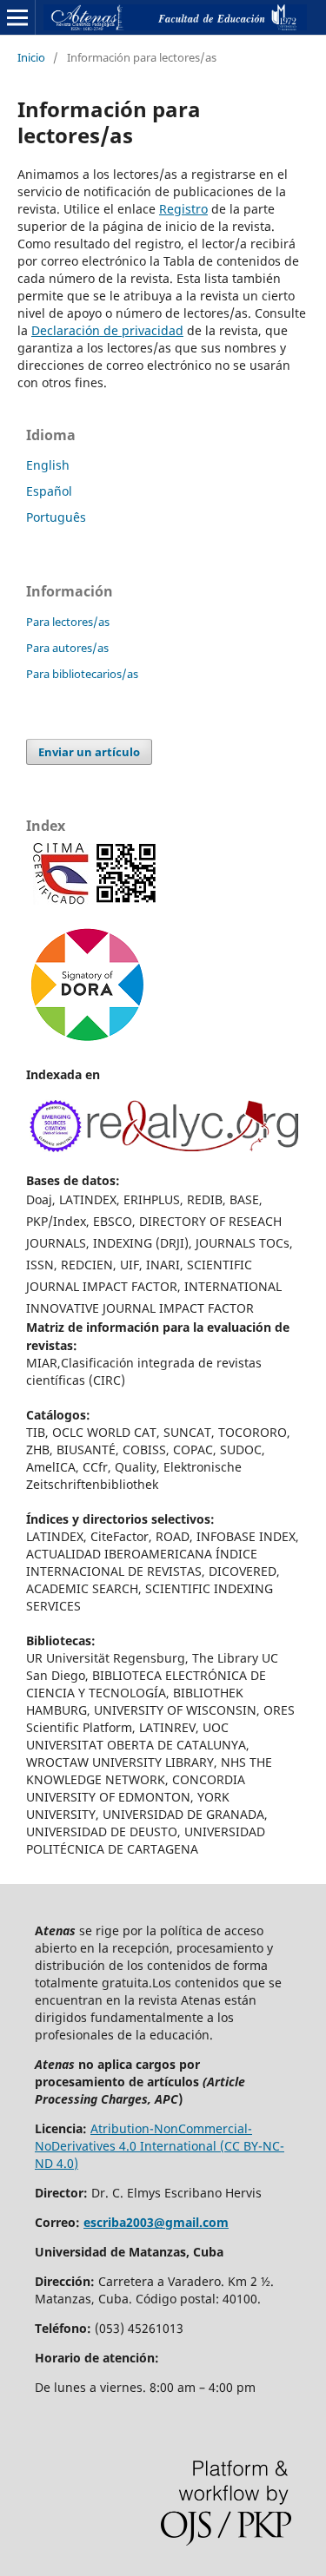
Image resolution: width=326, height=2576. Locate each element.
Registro (183, 209)
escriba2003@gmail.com (156, 2222)
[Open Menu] (17, 17)
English (48, 465)
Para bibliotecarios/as (82, 674)
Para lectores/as (68, 622)
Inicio (31, 57)
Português (56, 517)
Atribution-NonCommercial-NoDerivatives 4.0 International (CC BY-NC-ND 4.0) (160, 2146)
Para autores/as (67, 648)
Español (49, 491)
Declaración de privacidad (107, 330)
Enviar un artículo (89, 752)
